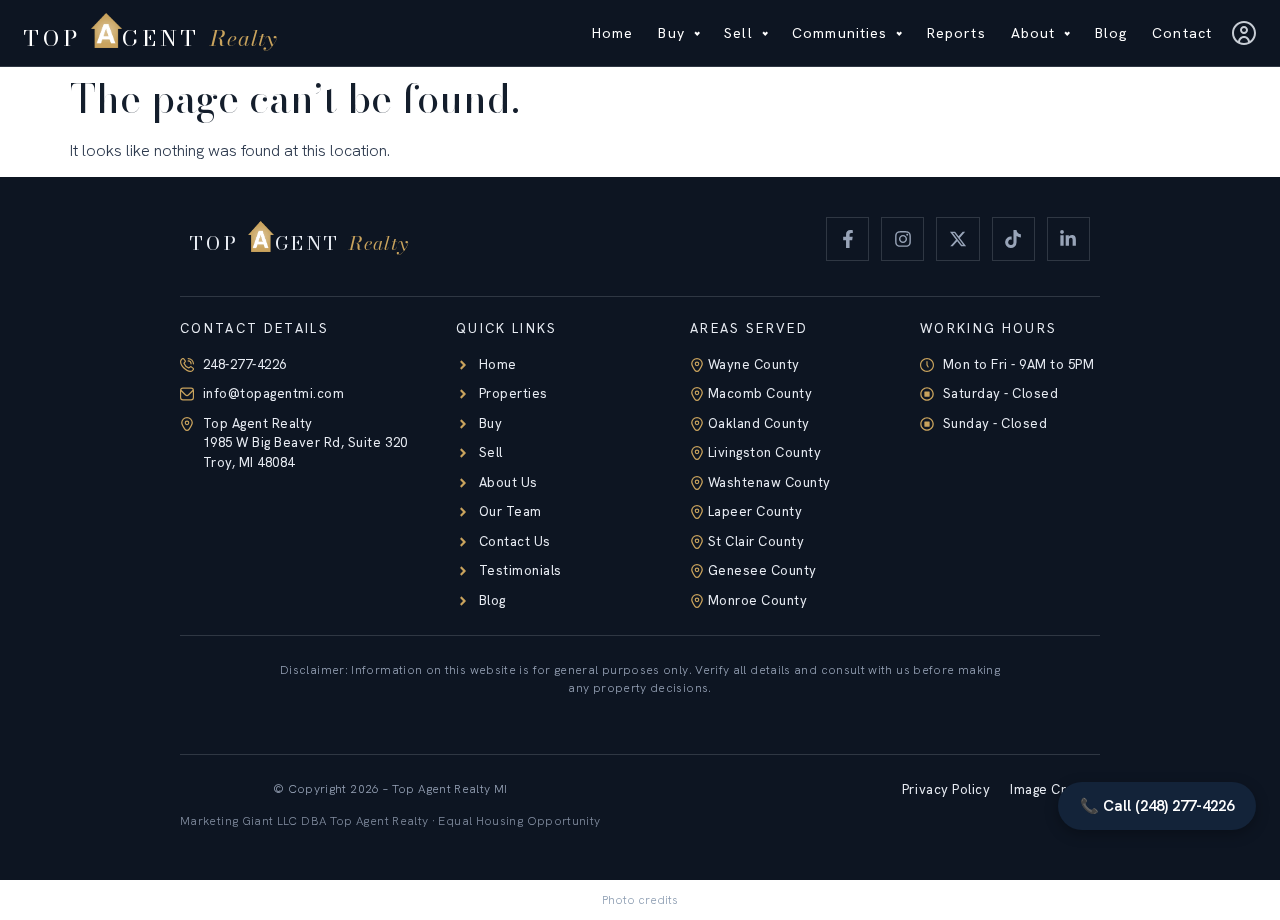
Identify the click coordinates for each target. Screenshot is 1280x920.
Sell (738, 33)
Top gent (147, 37)
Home (612, 33)
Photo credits (640, 900)
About (1033, 33)
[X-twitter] (957, 238)
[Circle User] (1244, 33)
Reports (956, 33)
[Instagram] (902, 238)
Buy (671, 33)
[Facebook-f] (847, 238)
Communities (839, 33)
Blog (1111, 33)
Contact (1182, 33)
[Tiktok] (1013, 238)
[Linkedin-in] (1068, 238)
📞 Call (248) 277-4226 (1157, 806)
